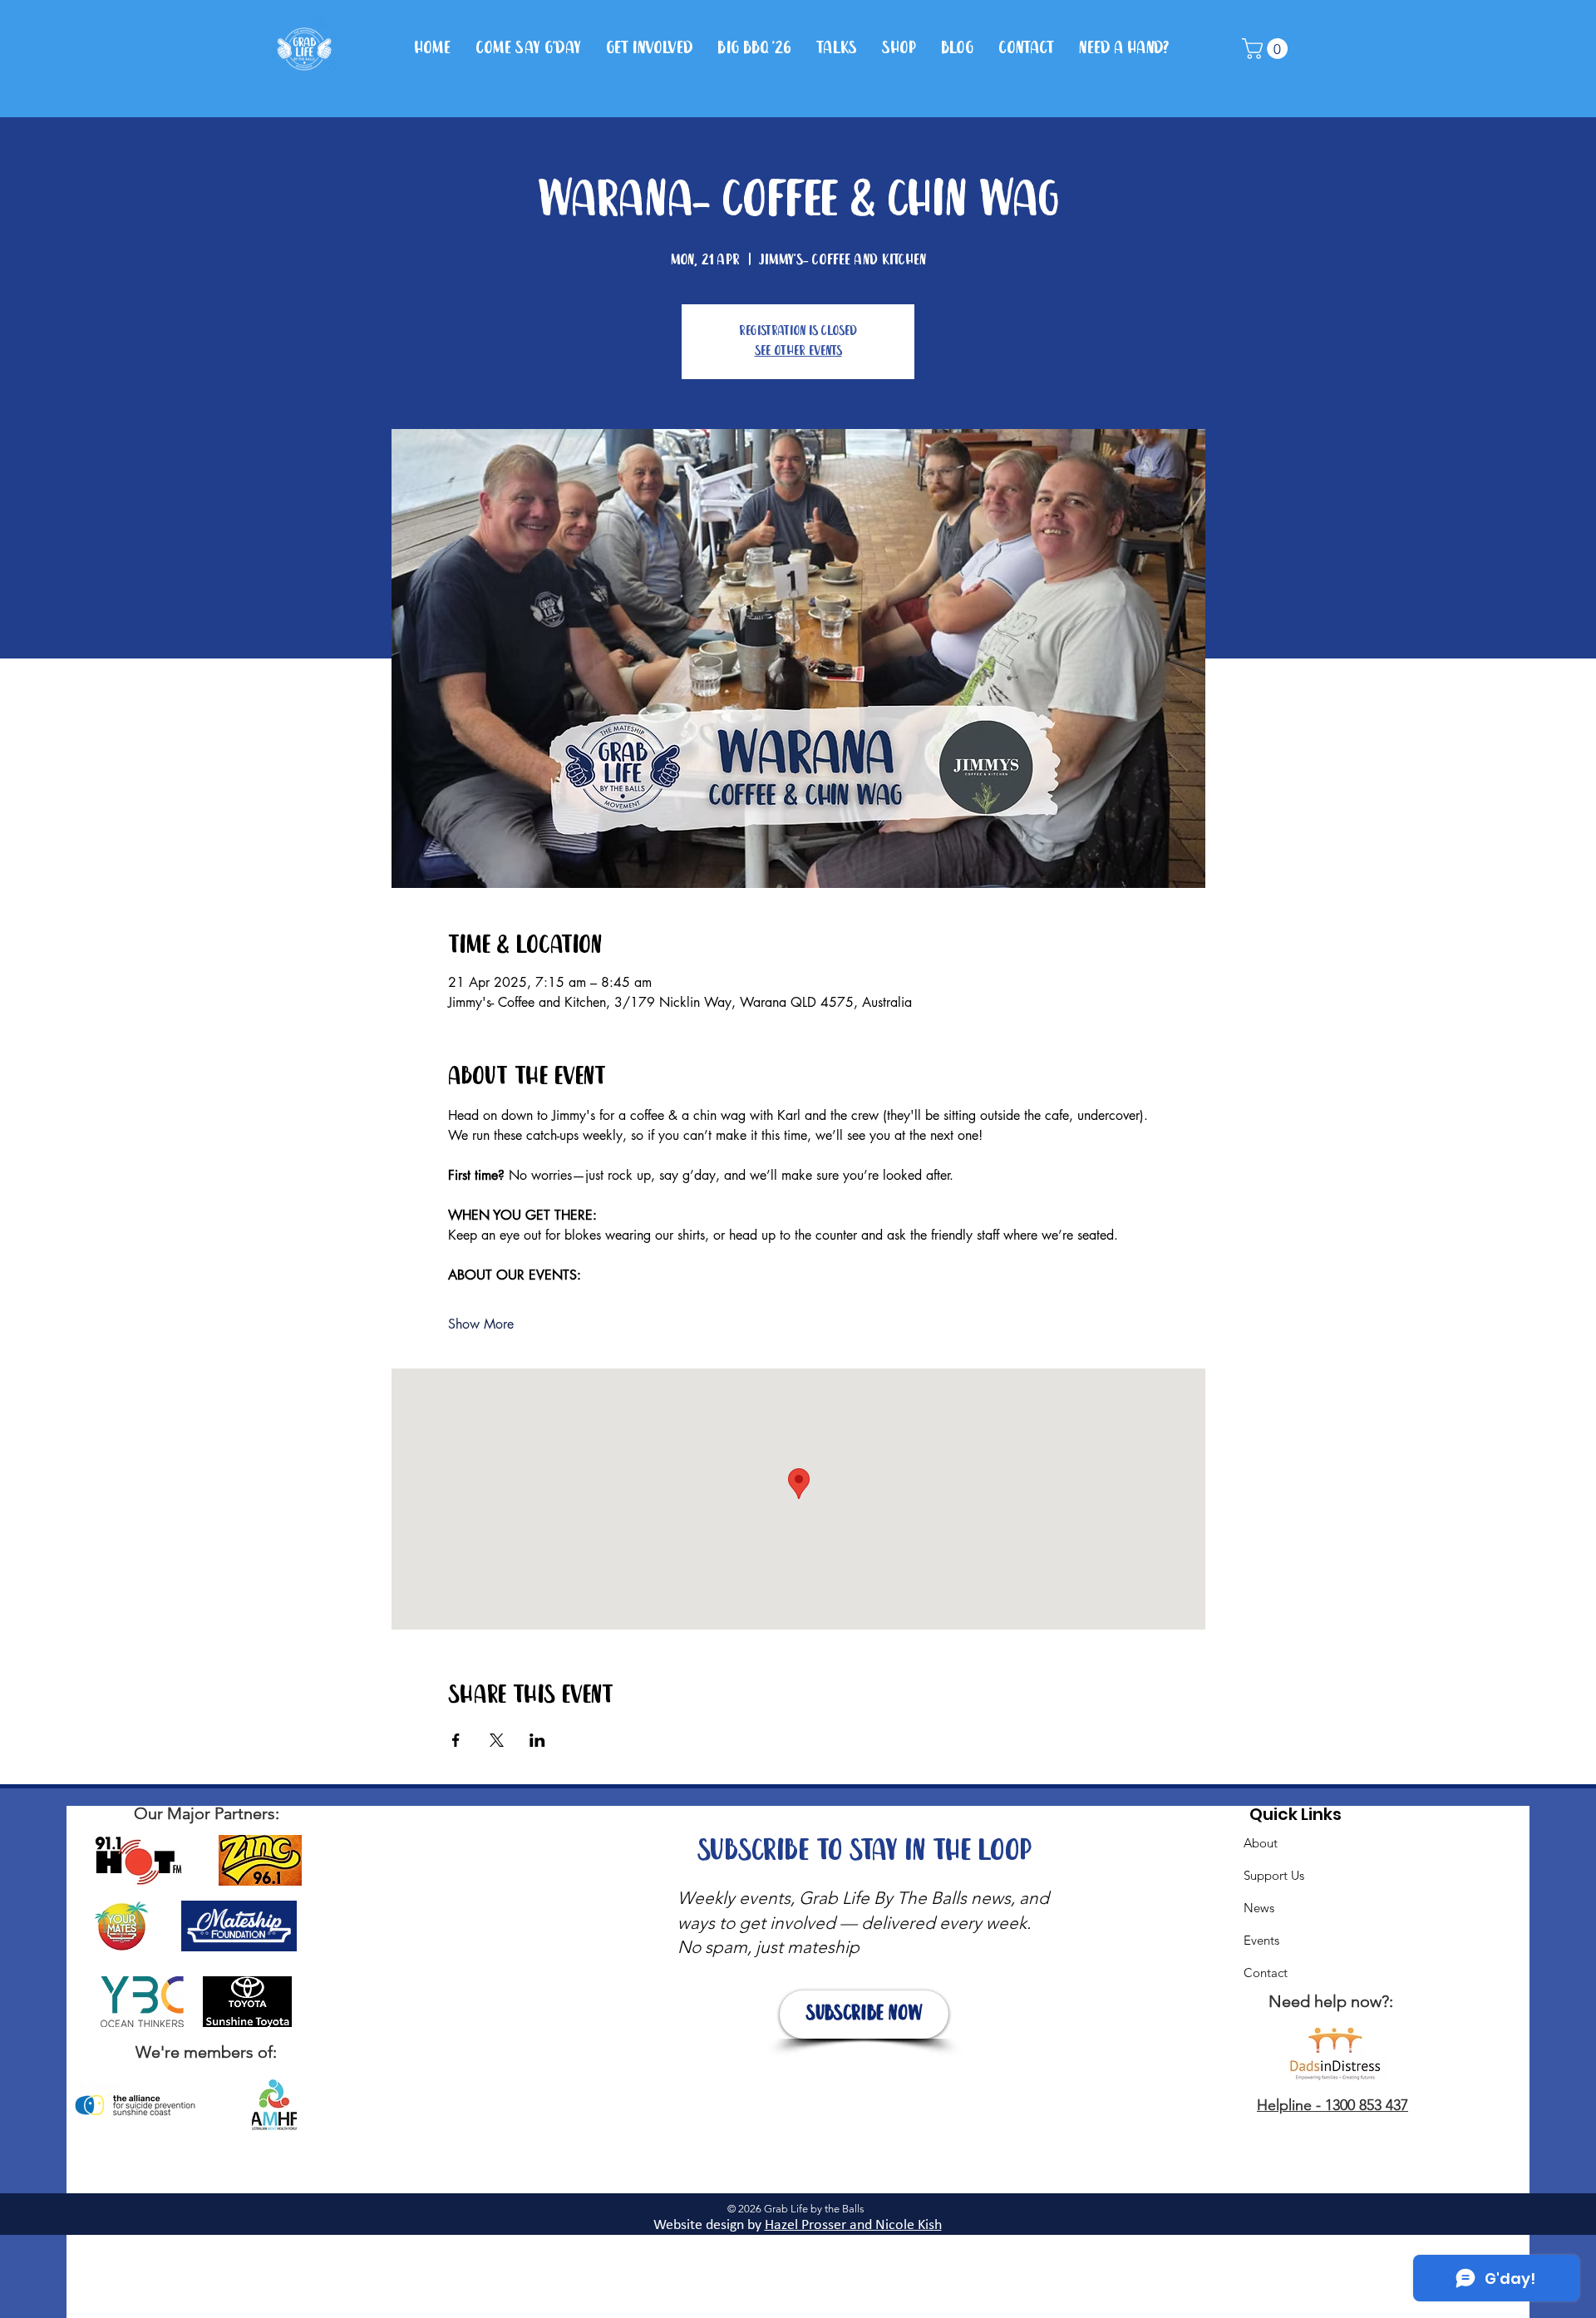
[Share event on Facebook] (456, 1740)
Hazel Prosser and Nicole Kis (850, 2225)
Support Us (1274, 1875)
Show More (481, 1324)
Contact (1266, 1973)
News (1259, 1908)
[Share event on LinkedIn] (537, 1740)
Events (1261, 1940)
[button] (1267, 49)
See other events (798, 351)
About (1261, 1843)
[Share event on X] (497, 1740)
